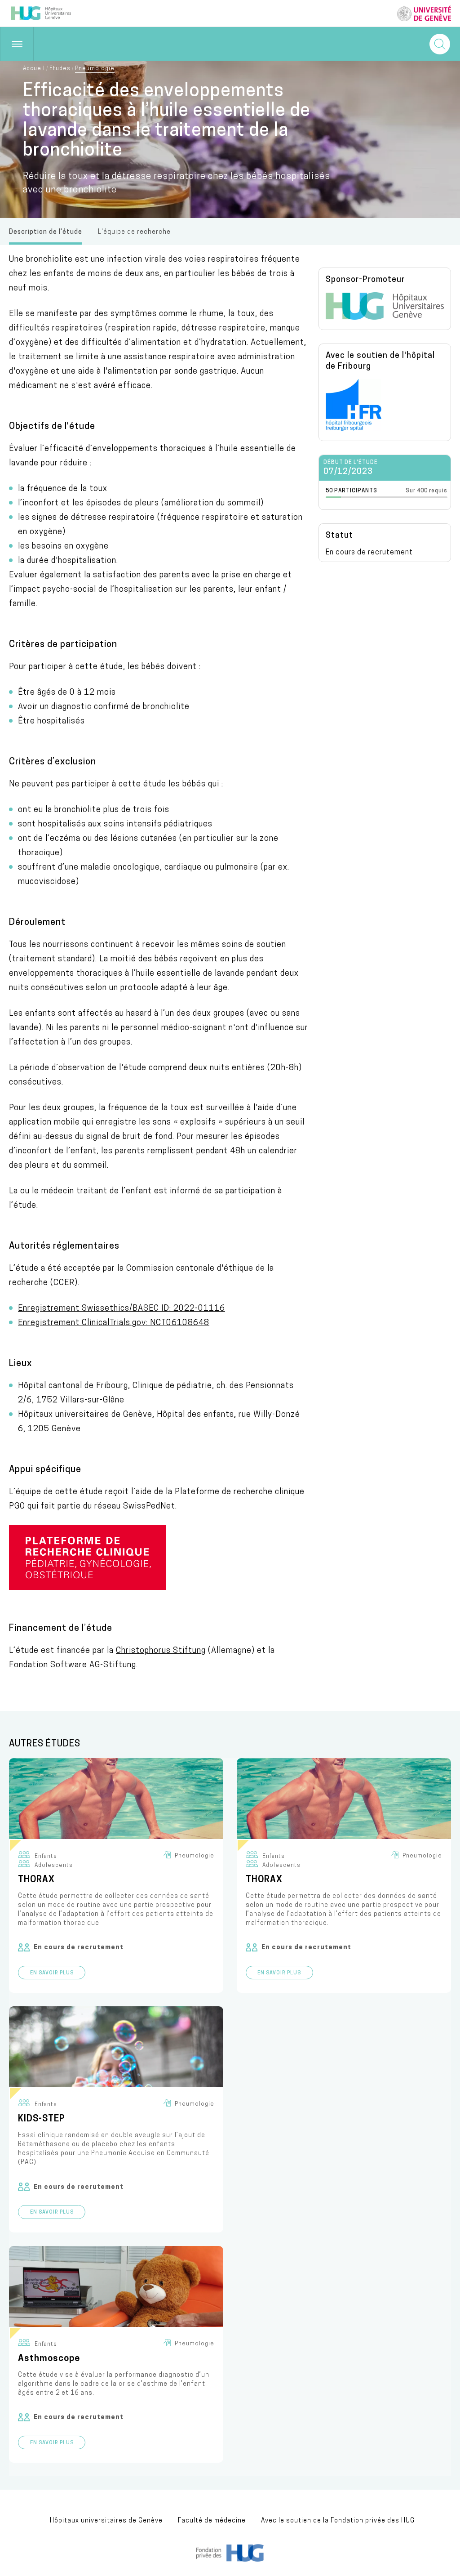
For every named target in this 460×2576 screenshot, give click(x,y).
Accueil (34, 69)
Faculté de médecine (212, 2521)
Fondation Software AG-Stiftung (73, 1665)
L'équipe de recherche (134, 232)
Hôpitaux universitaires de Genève (106, 2521)
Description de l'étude (46, 232)
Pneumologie (95, 69)
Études (60, 69)
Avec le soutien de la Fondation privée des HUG (338, 2521)
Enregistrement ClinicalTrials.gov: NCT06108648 (114, 1323)
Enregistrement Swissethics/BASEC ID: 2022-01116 (122, 1309)
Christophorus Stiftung (161, 1651)
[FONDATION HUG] (230, 2560)
